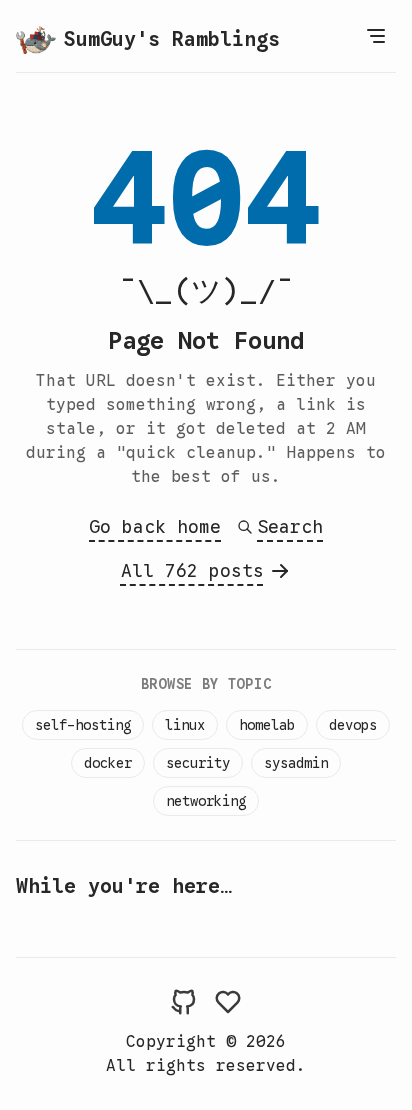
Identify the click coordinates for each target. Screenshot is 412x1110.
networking (206, 801)
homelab (267, 725)
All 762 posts (192, 571)
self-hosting (83, 725)
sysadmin (296, 763)
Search (290, 527)
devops (353, 725)
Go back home (155, 527)
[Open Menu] (376, 36)
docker (108, 763)
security (198, 763)
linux (185, 725)
